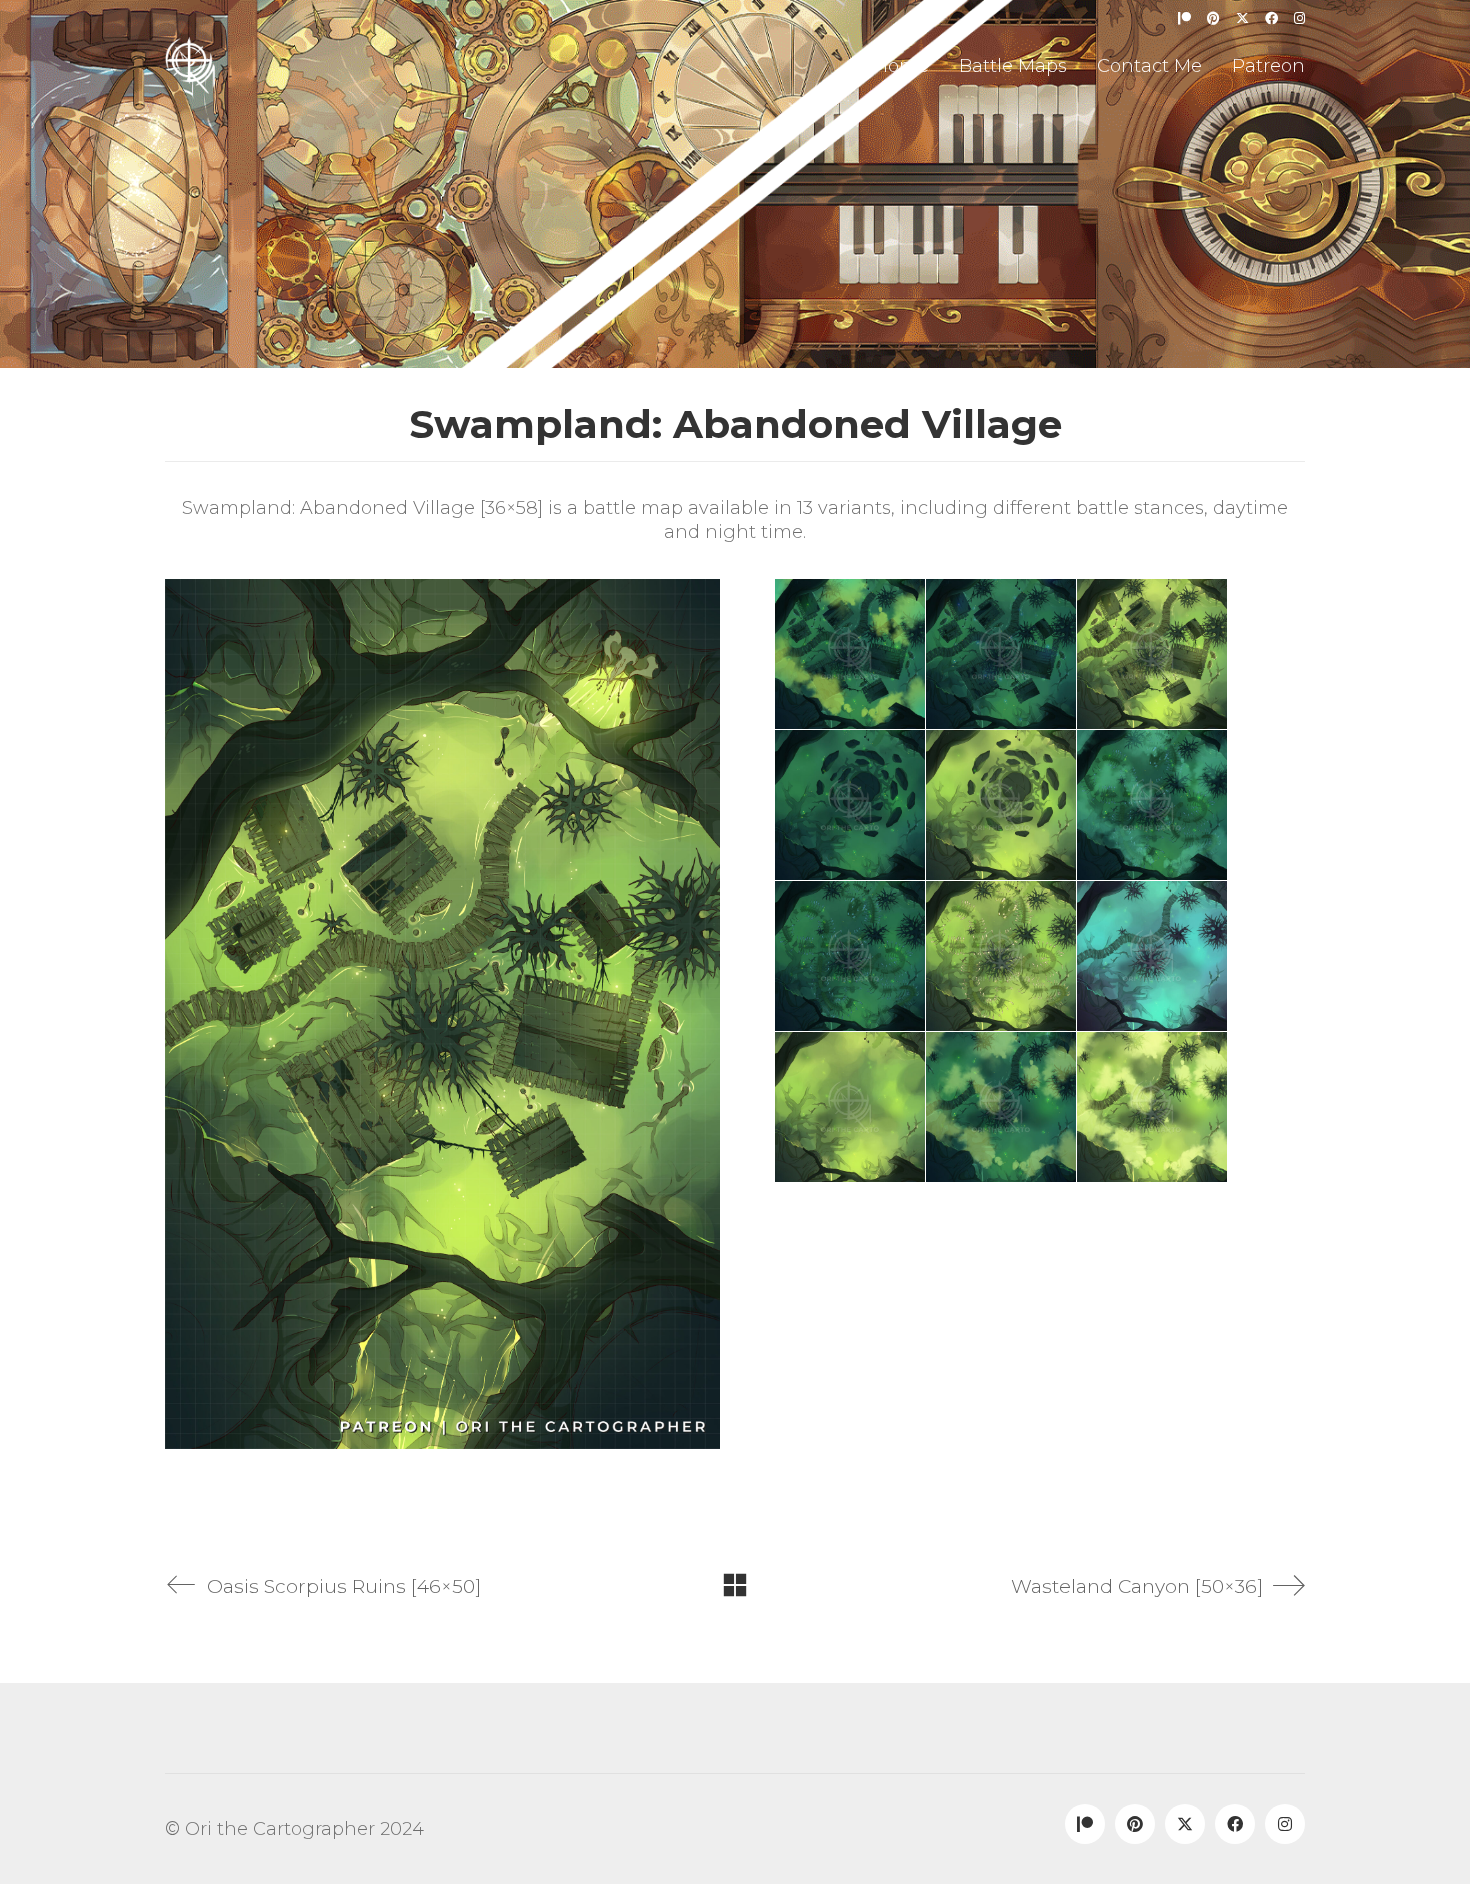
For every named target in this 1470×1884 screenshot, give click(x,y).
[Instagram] (1285, 1824)
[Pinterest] (1135, 1824)
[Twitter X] (1185, 1824)
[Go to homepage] (190, 65)
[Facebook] (1235, 1824)
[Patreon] (1085, 1824)
